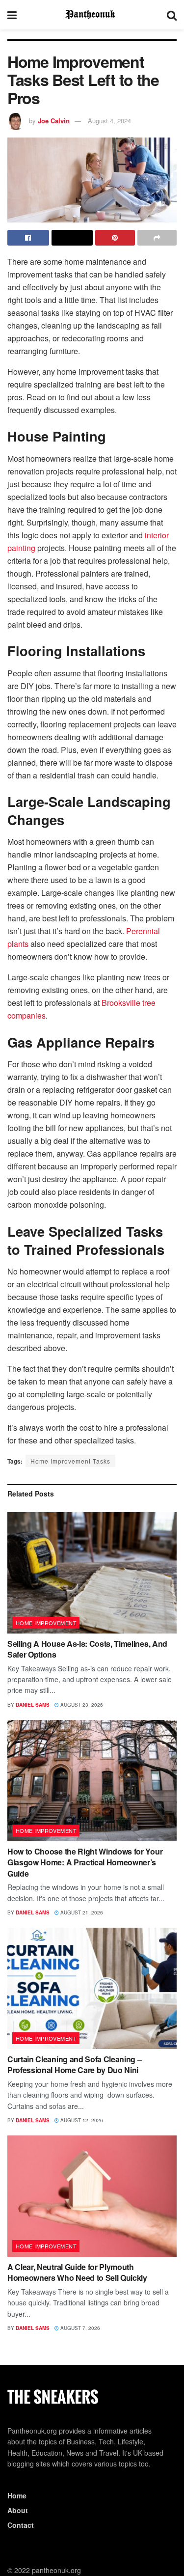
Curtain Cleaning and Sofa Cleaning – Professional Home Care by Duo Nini (74, 2064)
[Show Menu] (12, 15)
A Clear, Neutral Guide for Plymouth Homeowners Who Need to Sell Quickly (77, 2272)
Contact (21, 2525)
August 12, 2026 (81, 2120)
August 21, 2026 (81, 1912)
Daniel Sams (33, 1705)
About (18, 2510)
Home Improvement (46, 1623)
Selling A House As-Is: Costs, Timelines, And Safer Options (87, 1649)
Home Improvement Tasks (70, 1461)
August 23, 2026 (81, 1705)
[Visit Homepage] (92, 15)
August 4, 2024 (109, 121)
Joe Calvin (54, 121)
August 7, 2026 (79, 2328)
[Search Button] (172, 15)
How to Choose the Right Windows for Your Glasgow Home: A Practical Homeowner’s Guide (85, 1862)
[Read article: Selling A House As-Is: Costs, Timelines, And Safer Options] (92, 1573)
